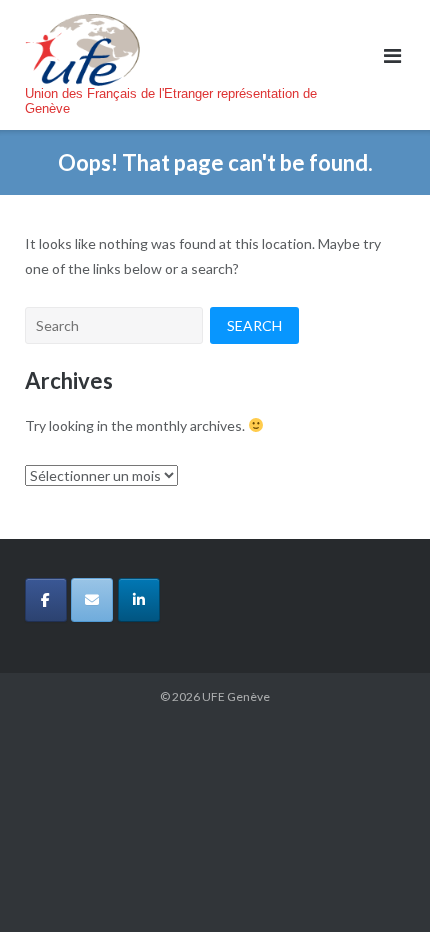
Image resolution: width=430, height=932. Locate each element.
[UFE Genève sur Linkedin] (139, 600)
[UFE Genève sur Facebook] (46, 600)
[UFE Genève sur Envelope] (92, 600)
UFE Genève (236, 696)
